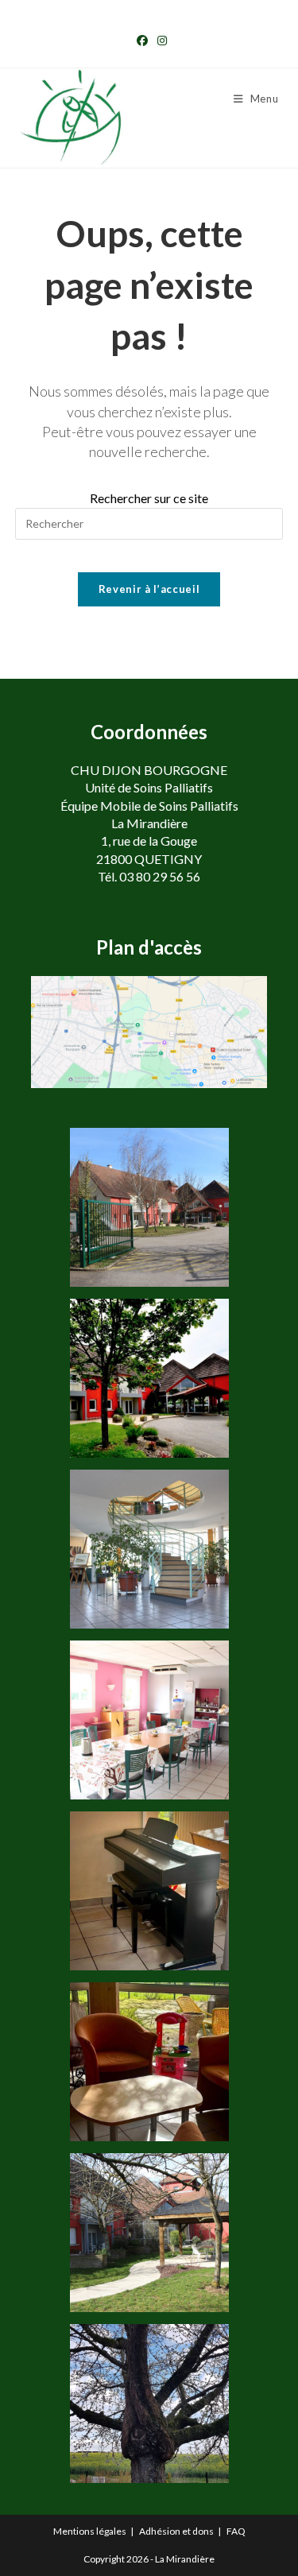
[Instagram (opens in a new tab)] (160, 41)
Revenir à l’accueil (149, 589)
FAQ (236, 2531)
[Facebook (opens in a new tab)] (142, 41)
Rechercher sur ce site (149, 498)
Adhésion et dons (176, 2531)
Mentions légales (90, 2531)
